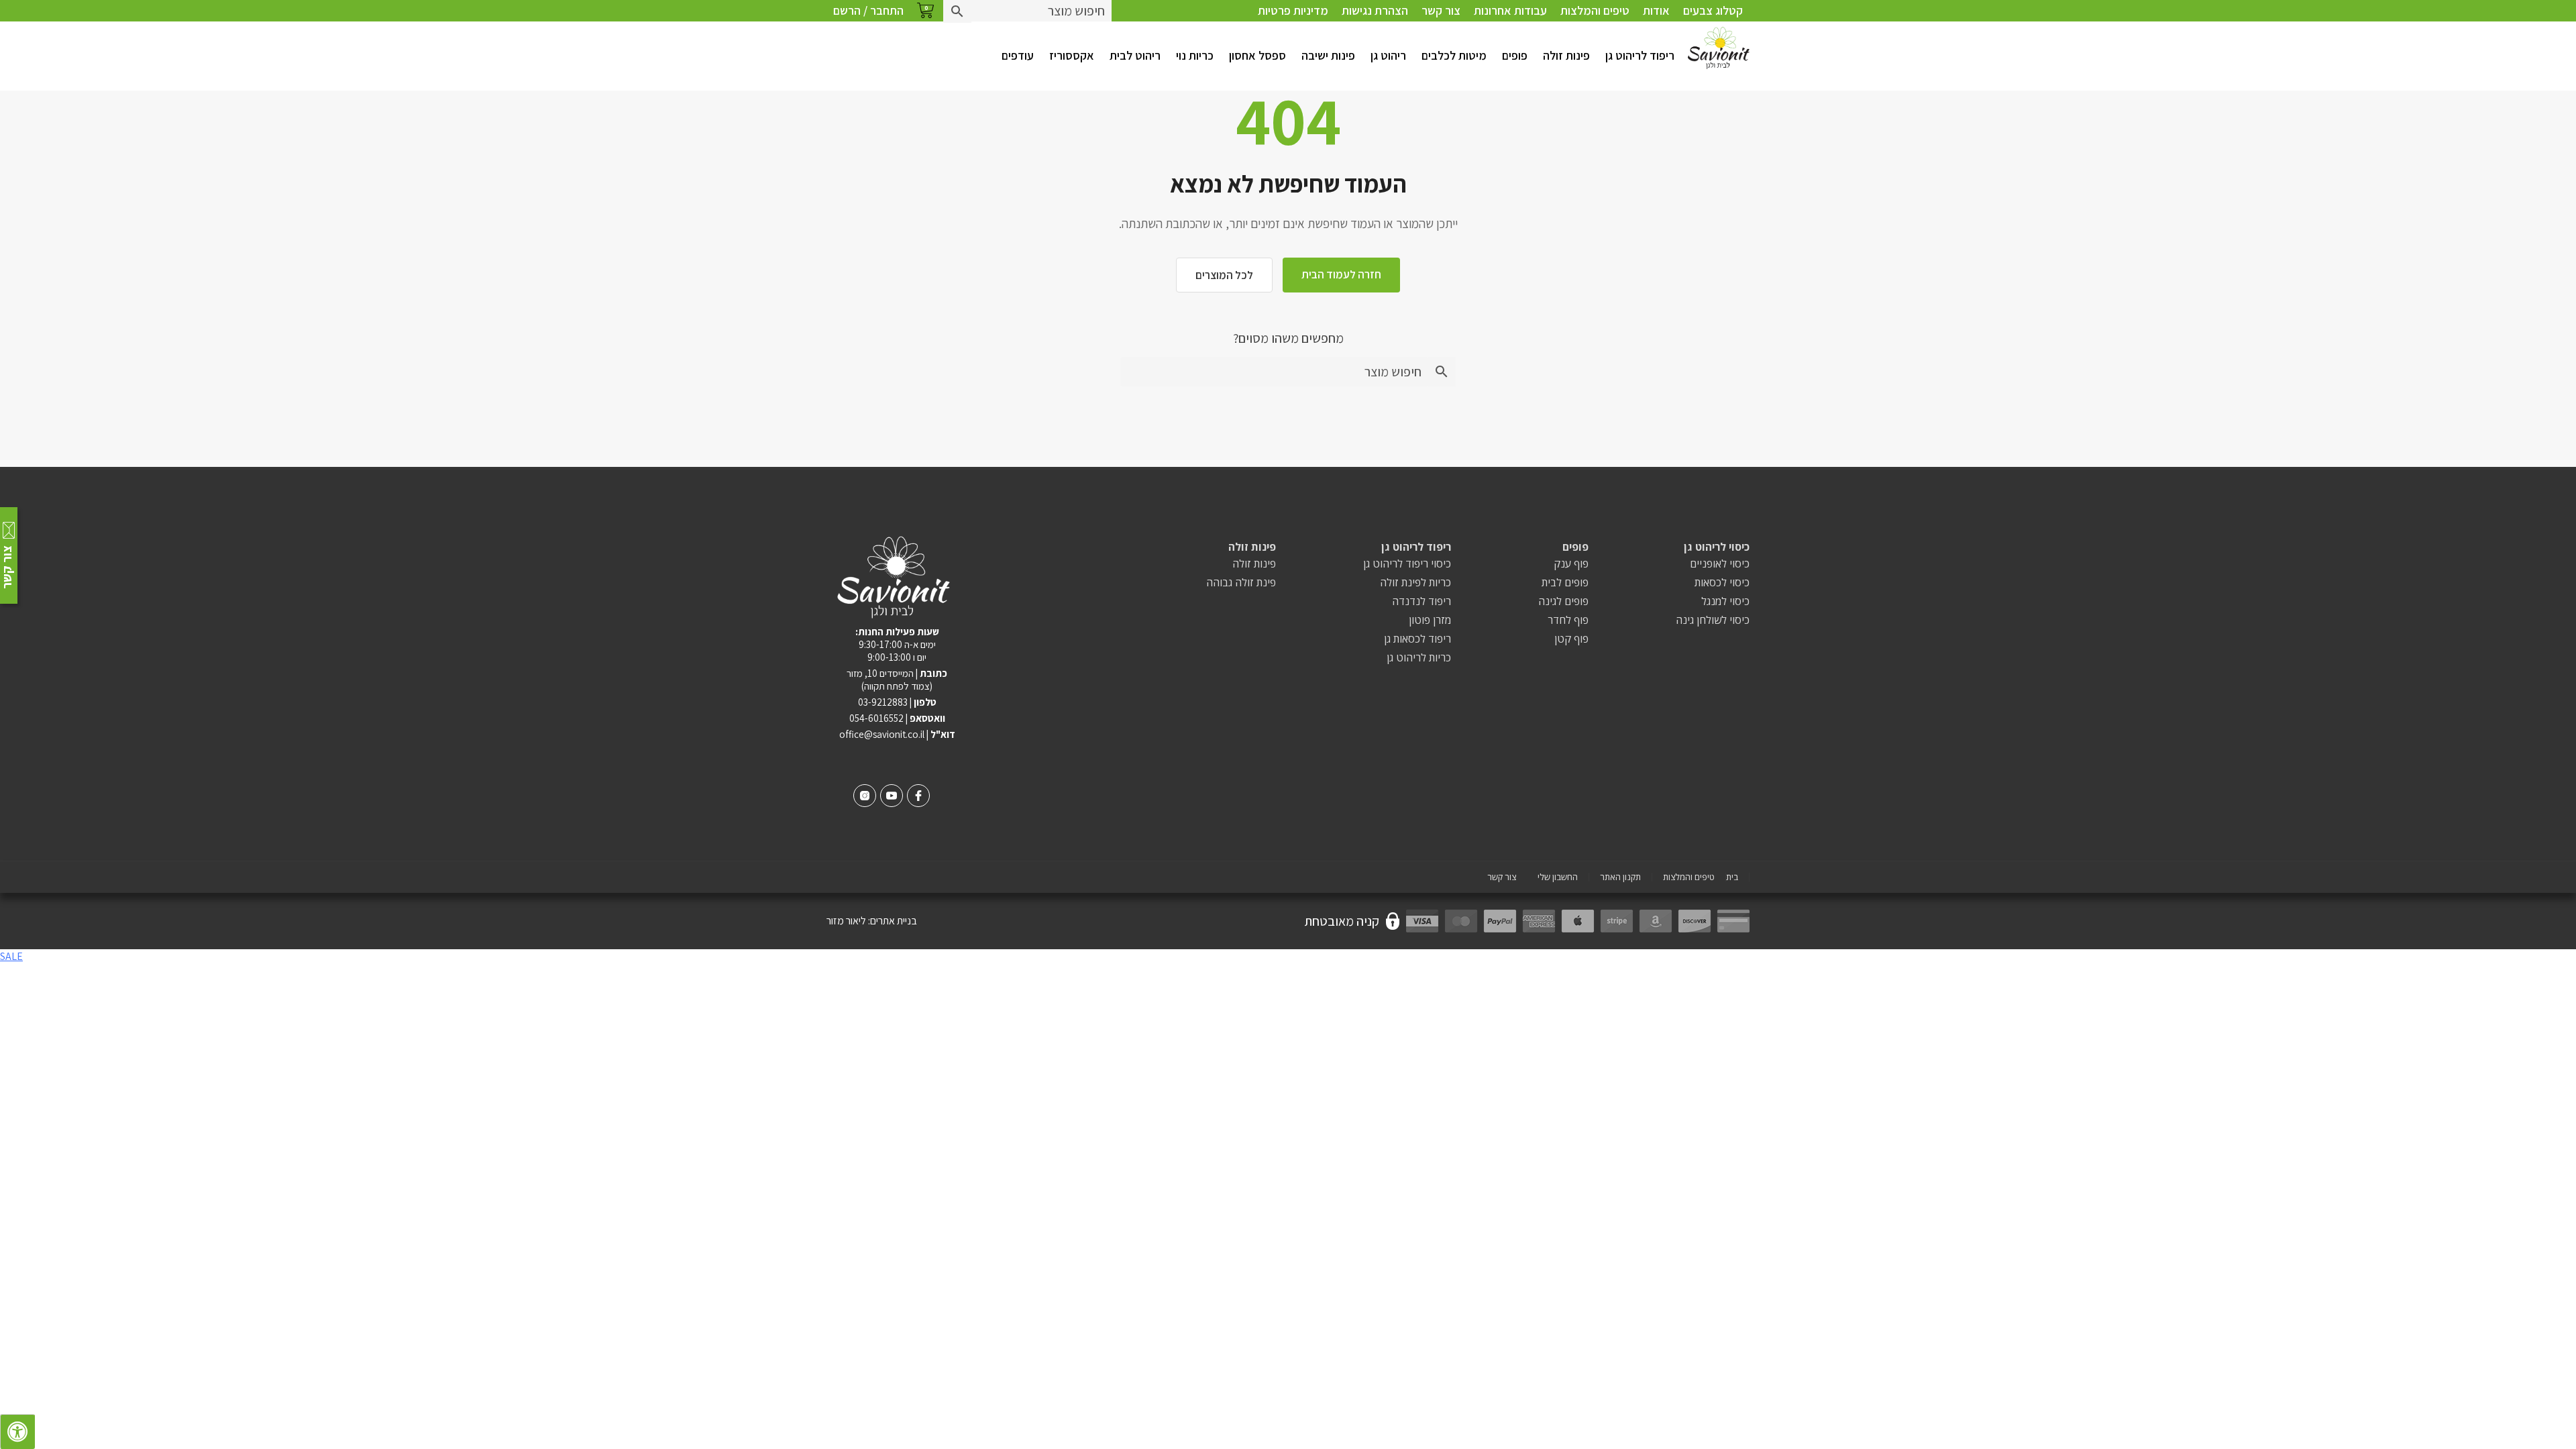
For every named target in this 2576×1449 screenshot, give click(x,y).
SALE (11, 956)
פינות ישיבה (1328, 55)
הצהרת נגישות (1375, 10)
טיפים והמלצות (1595, 10)
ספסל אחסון (1257, 55)
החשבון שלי (1558, 877)
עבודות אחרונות (1510, 10)
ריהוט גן (1388, 55)
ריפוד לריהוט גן (1640, 55)
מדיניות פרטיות (1293, 10)
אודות (1656, 10)
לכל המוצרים (1224, 275)
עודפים (1018, 55)
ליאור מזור (846, 921)
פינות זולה (1566, 55)
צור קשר (1441, 10)
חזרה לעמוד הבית (1341, 274)
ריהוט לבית (1135, 55)
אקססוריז (1072, 55)
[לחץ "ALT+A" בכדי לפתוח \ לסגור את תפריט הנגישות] (17, 1432)
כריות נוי (1195, 55)
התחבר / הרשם (868, 10)
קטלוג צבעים (1713, 10)
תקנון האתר (1620, 877)
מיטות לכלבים (1454, 55)
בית (1732, 877)
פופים (1515, 55)
